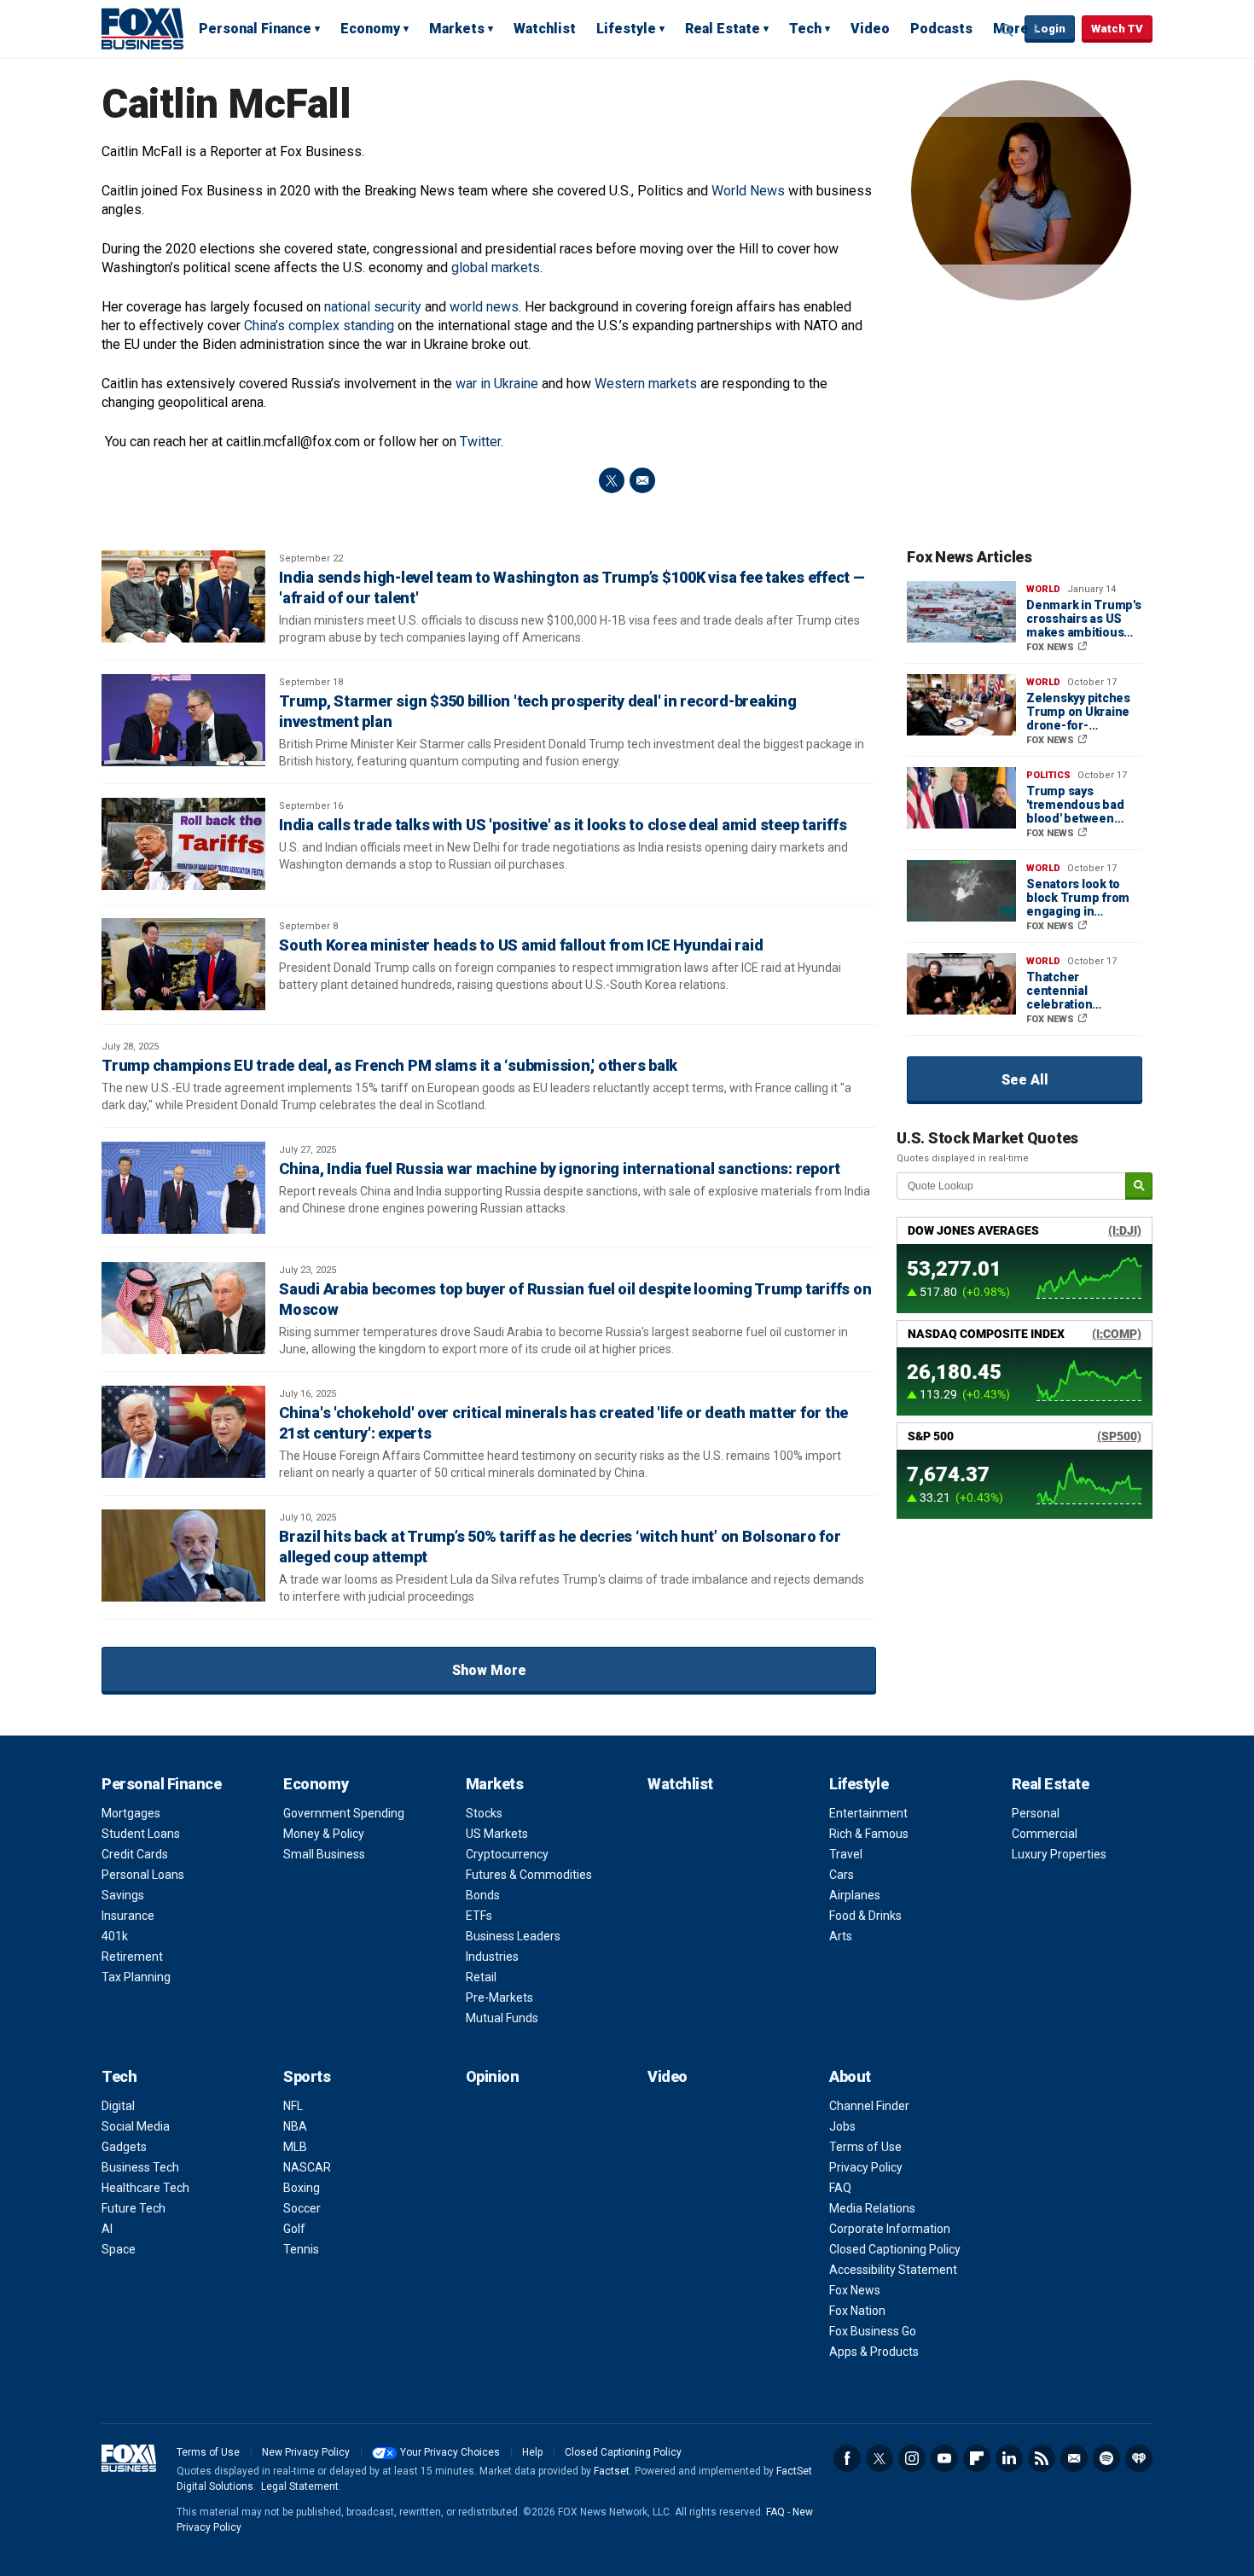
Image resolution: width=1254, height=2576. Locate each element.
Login (1050, 29)
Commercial (1045, 1834)
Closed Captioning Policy (895, 2249)
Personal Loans (143, 1875)
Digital (118, 2106)
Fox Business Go (873, 2331)
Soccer (302, 2208)
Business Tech (140, 2167)
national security (373, 307)
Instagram (912, 2458)
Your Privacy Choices (450, 2452)
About (850, 2076)
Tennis (301, 2249)
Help (532, 2452)
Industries (492, 1957)
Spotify (1106, 2458)
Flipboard (977, 2458)
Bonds (483, 1895)
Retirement (132, 1957)
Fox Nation (857, 2311)
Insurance (128, 1916)
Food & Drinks (865, 1916)
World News (748, 191)
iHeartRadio (1139, 2458)
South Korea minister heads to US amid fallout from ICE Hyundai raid (521, 945)
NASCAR (307, 2167)
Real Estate (723, 29)
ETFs (479, 1916)
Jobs (842, 2126)
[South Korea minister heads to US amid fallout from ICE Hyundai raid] (183, 964)
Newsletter (1074, 2458)
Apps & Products (874, 2352)
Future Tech (134, 2208)
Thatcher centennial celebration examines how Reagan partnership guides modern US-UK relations (1083, 991)
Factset (612, 2471)
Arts (841, 1936)
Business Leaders (513, 1936)
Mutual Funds (502, 2018)
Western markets (646, 384)
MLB (295, 2147)
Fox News (855, 2290)
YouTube (944, 2458)
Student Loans (141, 1834)
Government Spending (344, 1813)
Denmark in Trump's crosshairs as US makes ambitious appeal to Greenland (1084, 619)
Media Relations (872, 2208)
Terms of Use (865, 2147)
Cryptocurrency (507, 1854)
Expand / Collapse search (1007, 30)
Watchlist (545, 29)
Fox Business (142, 28)
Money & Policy (324, 1834)
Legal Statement (300, 2486)
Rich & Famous (869, 1834)
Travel (846, 1854)
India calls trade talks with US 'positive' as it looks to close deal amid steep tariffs (563, 825)
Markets (457, 29)
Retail (481, 1977)
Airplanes (855, 1895)
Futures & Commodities (529, 1875)
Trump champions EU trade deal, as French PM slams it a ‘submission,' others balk (389, 1065)
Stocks (484, 1813)
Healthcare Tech (145, 2188)
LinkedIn (1009, 2458)
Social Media (136, 2126)
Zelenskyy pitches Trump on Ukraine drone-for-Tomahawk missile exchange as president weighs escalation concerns (1079, 712)
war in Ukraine (497, 384)
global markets (496, 267)
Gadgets (124, 2147)
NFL (293, 2106)
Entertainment (868, 1813)
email (642, 480)
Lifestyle (626, 29)
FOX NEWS (1051, 647)
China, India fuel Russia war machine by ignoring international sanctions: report (560, 1169)
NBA (295, 2126)
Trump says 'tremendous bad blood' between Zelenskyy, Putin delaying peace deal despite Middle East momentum (1083, 805)
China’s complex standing (319, 326)
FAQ (840, 2188)
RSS (1042, 2458)
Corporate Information (890, 2229)
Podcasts (941, 29)
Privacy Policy (866, 2167)
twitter (612, 480)
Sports (307, 2076)
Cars (842, 1875)
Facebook (847, 2458)
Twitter (480, 442)
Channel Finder (869, 2106)
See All (1025, 1080)
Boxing (302, 2188)
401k (115, 1936)
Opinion (493, 2076)
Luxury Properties (1059, 1854)
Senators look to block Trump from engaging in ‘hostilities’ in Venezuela (1078, 898)
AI (107, 2229)
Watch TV (1117, 29)
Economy (370, 29)
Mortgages (131, 1813)
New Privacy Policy (306, 2452)
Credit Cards (135, 1854)
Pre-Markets (499, 1997)
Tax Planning (136, 1977)
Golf (294, 2229)
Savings (123, 1895)
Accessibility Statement (893, 2270)
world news (484, 307)
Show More (489, 1670)
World (1043, 589)
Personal (1036, 1813)
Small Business (324, 1854)
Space (119, 2249)
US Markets (497, 1834)
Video (870, 29)
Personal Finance (255, 29)
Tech (805, 29)
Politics (1048, 775)
